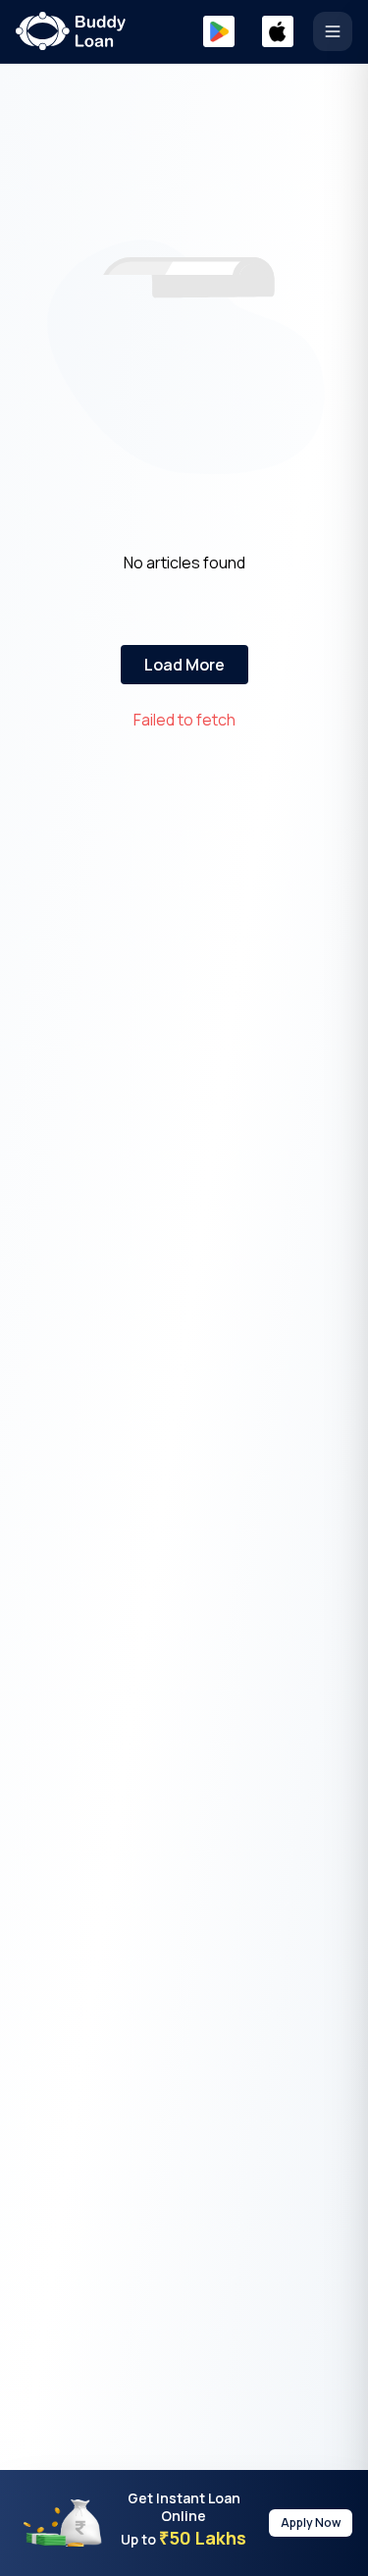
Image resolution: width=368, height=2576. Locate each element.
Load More (184, 665)
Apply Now (311, 2522)
